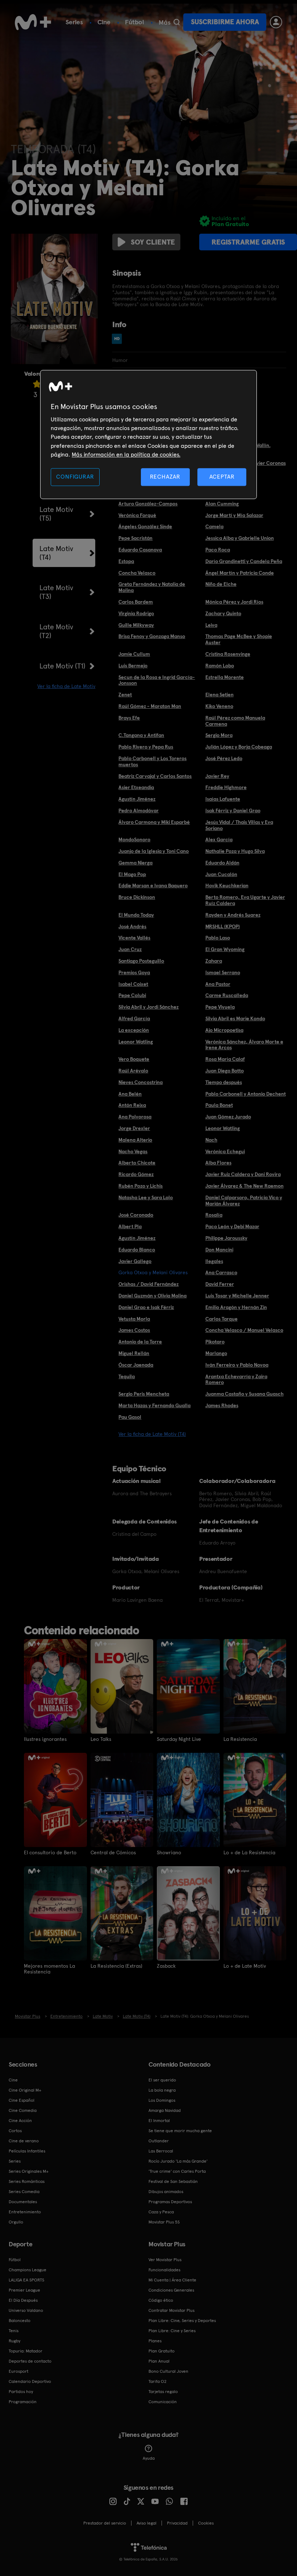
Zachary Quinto (223, 613)
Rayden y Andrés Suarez (233, 915)
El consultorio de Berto (50, 1852)
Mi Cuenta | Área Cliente (172, 2280)
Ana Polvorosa (135, 1117)
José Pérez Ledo (224, 758)
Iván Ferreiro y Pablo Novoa (237, 1365)
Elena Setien (219, 695)
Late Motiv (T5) (56, 514)
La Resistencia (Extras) (116, 1966)
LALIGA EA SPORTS (26, 2280)
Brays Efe (129, 718)
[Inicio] (33, 22)
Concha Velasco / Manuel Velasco (244, 1330)
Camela (214, 526)
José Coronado (136, 1215)
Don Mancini (219, 1250)
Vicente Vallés (134, 938)
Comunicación (163, 2402)
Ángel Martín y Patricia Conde (240, 573)
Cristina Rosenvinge (228, 654)
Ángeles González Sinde (145, 526)
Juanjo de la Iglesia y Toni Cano (154, 851)
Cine (104, 22)
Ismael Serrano (223, 972)
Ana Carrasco (221, 1272)
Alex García (219, 839)
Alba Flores (218, 1163)
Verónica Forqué (137, 515)
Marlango (216, 1353)
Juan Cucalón (221, 874)
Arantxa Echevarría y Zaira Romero (236, 1379)
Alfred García (134, 1018)
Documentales (23, 2202)
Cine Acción (20, 2121)
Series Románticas (27, 2181)
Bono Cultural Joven (168, 2371)
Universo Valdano (26, 2310)
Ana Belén (130, 1094)
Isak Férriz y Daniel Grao (233, 810)
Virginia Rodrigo (136, 613)
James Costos (134, 1330)
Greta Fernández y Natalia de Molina (152, 587)
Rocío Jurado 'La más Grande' (178, 2161)
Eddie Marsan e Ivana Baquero (153, 885)
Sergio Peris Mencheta (144, 1394)
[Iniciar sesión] (276, 22)
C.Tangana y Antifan (141, 735)
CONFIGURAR (75, 477)
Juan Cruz (130, 949)
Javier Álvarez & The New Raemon (244, 1186)
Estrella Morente (225, 677)
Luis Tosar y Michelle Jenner (237, 1296)
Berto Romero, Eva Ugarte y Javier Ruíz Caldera (245, 900)
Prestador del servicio (105, 2523)
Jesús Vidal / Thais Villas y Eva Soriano (239, 825)
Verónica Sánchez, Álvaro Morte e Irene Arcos (244, 1045)
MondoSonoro (134, 839)
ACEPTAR (222, 477)
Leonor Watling (136, 1042)
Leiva (211, 625)
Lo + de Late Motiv (245, 1966)
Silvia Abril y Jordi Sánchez (148, 1007)
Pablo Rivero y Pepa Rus (146, 747)
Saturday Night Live (179, 1739)
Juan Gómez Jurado (228, 1117)
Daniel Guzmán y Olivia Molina (152, 1296)
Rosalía (214, 1215)
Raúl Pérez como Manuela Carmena (235, 721)
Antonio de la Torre (140, 1342)
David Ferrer (220, 1284)
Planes (155, 2341)
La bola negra (162, 2090)
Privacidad (177, 2523)
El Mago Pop (132, 874)
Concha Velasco (137, 573)
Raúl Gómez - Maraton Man (150, 706)
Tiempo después (224, 1082)
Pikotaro (215, 1342)
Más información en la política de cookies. (126, 455)
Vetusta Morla (134, 1319)
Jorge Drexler (134, 1128)
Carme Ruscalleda (227, 995)
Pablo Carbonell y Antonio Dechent (246, 1094)
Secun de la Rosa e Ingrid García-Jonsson (157, 680)
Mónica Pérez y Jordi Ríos (234, 602)
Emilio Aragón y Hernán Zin (236, 1307)
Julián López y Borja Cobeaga (239, 747)
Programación (23, 2402)
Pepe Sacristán (135, 538)
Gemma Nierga (135, 863)
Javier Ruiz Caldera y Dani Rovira (243, 1174)
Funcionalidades (164, 2270)
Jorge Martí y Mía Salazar (234, 515)
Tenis (14, 2331)
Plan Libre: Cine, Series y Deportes (182, 2321)
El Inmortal (159, 2121)
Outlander (159, 2141)
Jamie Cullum (134, 654)
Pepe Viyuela (220, 1007)
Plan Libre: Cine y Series (172, 2331)
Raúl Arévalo (133, 1071)
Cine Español (22, 2100)
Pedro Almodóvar (139, 810)
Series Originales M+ (29, 2171)
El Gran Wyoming (225, 949)
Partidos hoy (21, 2392)
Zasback (166, 1966)
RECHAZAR (165, 477)
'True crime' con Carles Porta (177, 2171)
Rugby (14, 2341)
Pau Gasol (130, 1417)
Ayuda (149, 2458)
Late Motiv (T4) (56, 553)
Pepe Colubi (132, 995)
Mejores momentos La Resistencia (49, 1969)
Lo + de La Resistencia (249, 1852)
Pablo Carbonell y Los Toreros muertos (152, 761)
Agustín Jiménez (137, 799)
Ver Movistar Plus (165, 2260)
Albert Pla (130, 1226)
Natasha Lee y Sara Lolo (146, 1197)
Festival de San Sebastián (173, 2181)
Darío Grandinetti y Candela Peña (244, 561)
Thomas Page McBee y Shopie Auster (239, 639)
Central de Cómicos (113, 1852)
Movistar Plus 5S (164, 2222)
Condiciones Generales (171, 2290)
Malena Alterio (135, 1140)
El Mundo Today (136, 915)
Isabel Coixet (133, 984)
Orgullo (16, 2222)
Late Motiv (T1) (62, 666)
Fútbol (135, 22)
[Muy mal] (37, 384)
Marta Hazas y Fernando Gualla (154, 1405)
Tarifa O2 (158, 2381)
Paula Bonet (219, 1105)
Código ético (161, 2300)
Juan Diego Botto (225, 1071)
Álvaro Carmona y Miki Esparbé (154, 822)
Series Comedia (24, 2192)
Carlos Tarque (221, 1319)
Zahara (214, 961)
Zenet (125, 695)
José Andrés (132, 926)
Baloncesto (20, 2321)
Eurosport (18, 2371)
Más (165, 22)
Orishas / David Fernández (148, 1284)
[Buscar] (177, 22)
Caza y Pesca (161, 2212)
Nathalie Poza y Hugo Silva (235, 851)
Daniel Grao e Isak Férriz (146, 1307)
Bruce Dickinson (137, 897)
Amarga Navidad (165, 2110)
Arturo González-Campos (148, 504)
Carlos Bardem (136, 602)
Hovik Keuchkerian (227, 885)
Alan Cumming (222, 504)
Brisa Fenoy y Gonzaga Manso (152, 636)
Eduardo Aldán (222, 863)
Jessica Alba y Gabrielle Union (240, 538)
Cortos (15, 2131)
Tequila (127, 1376)
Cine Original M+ (25, 2090)
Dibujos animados (166, 2192)
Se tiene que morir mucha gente (180, 2131)
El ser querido (162, 2080)
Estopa (126, 561)
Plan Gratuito (162, 2351)
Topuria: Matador (26, 2351)
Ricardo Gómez (136, 1174)
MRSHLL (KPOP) (223, 926)
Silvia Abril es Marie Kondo (235, 1018)
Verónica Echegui (225, 1151)
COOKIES (206, 2523)
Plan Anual (159, 2361)
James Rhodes (222, 1405)
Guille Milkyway (136, 625)
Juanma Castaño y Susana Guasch (244, 1394)
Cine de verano (24, 2141)
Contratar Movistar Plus (171, 2310)
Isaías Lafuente (223, 799)
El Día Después (23, 2300)
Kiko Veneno (219, 706)
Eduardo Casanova (140, 550)
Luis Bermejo (133, 666)
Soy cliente (153, 242)
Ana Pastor (218, 984)
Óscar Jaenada (136, 1365)
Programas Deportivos (170, 2202)
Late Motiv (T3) (56, 592)
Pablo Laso (218, 938)
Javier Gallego (135, 1261)
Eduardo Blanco (137, 1250)
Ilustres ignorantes (45, 1739)
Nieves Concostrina (141, 1082)
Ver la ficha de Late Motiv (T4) (152, 1434)
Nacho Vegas (133, 1151)
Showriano (169, 1852)
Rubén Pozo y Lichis (141, 1186)
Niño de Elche (221, 584)
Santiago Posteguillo (141, 961)
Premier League (24, 2290)
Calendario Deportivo (30, 2381)
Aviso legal (147, 2523)
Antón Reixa (132, 1105)
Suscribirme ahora (225, 22)
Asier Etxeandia (136, 787)
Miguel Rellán (134, 1353)
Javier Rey (217, 776)
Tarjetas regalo (163, 2392)
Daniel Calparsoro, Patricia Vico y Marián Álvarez (244, 1201)
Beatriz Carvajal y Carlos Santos (155, 776)
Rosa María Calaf (225, 1059)
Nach (211, 1140)
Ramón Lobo (220, 666)
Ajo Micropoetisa (224, 1030)
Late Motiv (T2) (56, 631)
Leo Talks (101, 1739)
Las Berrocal (161, 2151)
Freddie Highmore (226, 787)
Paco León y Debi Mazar (232, 1226)
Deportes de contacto (30, 2361)
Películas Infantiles (27, 2151)
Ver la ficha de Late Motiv (66, 686)
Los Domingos (162, 2100)
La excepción (134, 1030)
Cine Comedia (23, 2110)
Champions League (28, 2270)
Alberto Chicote (137, 1163)
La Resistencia (240, 1739)
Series (74, 22)
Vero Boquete (134, 1059)
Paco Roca (218, 550)
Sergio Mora (219, 735)
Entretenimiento (25, 2212)
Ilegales (214, 1261)
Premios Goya (134, 972)
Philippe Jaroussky (226, 1238)
